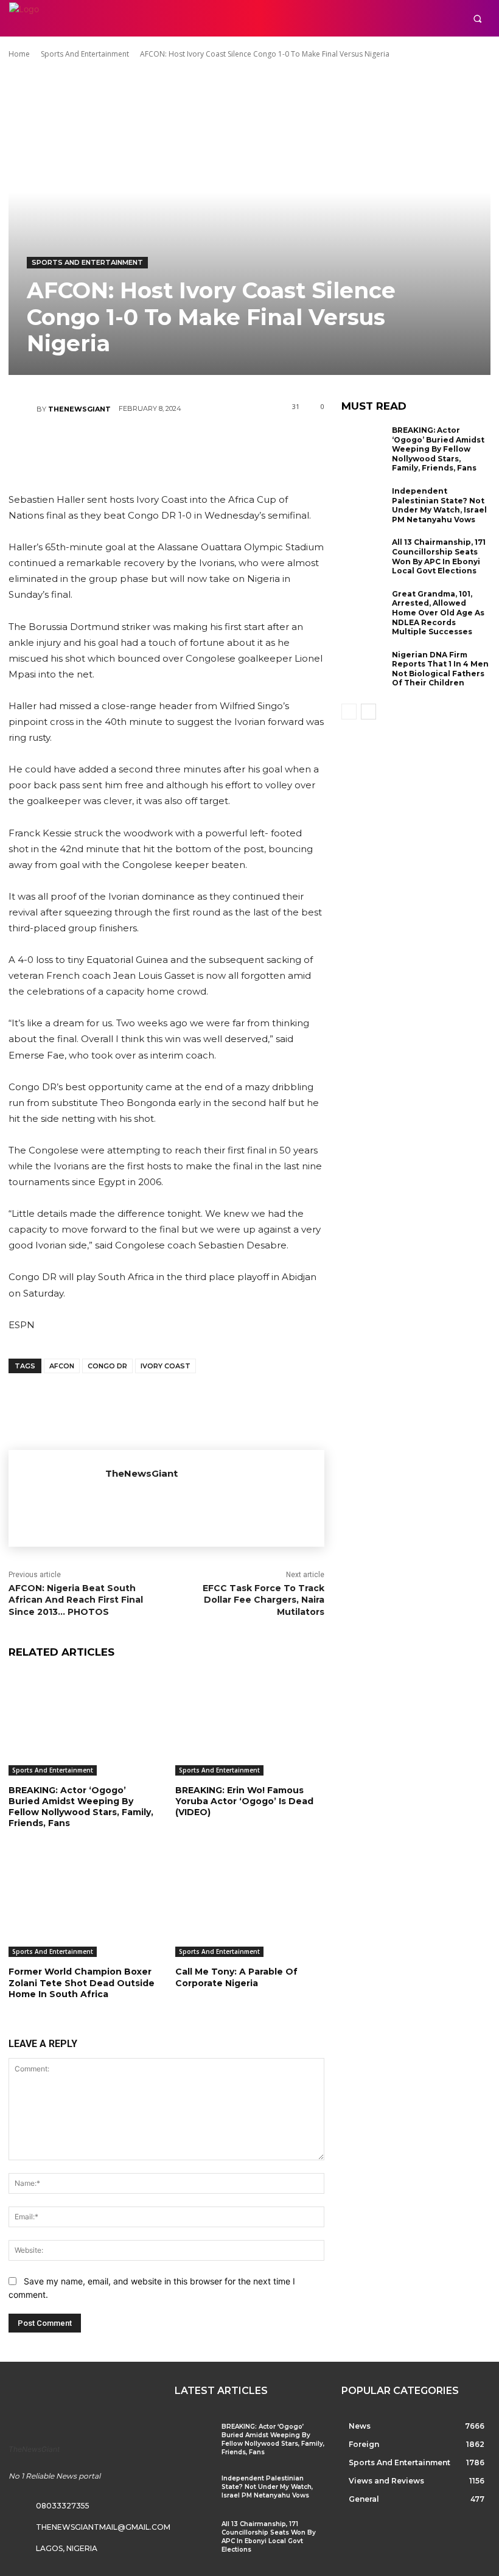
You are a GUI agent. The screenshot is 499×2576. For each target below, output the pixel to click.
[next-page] (368, 712)
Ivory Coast (166, 1366)
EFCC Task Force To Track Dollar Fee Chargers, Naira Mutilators (263, 1600)
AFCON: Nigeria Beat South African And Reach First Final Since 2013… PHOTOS (76, 1600)
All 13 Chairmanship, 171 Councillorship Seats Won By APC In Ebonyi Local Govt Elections (439, 556)
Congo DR (107, 1366)
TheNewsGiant (79, 409)
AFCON (62, 1366)
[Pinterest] (166, 446)
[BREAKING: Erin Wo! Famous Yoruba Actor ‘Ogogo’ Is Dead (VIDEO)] (249, 1724)
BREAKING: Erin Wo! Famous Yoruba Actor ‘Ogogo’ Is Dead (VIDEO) (244, 1801)
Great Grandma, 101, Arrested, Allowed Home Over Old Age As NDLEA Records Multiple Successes (438, 613)
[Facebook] (92, 446)
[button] (477, 19)
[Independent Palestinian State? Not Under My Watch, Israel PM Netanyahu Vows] (364, 506)
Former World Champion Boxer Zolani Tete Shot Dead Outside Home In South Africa (82, 1983)
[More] (239, 446)
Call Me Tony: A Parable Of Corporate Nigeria (236, 1977)
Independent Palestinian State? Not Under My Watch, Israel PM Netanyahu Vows (439, 505)
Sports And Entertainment (85, 54)
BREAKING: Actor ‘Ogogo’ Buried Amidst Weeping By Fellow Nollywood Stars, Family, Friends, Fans (81, 1807)
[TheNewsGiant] (23, 409)
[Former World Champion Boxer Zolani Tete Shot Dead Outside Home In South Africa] (83, 1905)
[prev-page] (349, 712)
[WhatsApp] (202, 446)
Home (19, 54)
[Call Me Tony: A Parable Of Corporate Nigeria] (249, 1905)
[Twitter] (129, 446)
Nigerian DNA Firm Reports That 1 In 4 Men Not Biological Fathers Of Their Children (440, 669)
